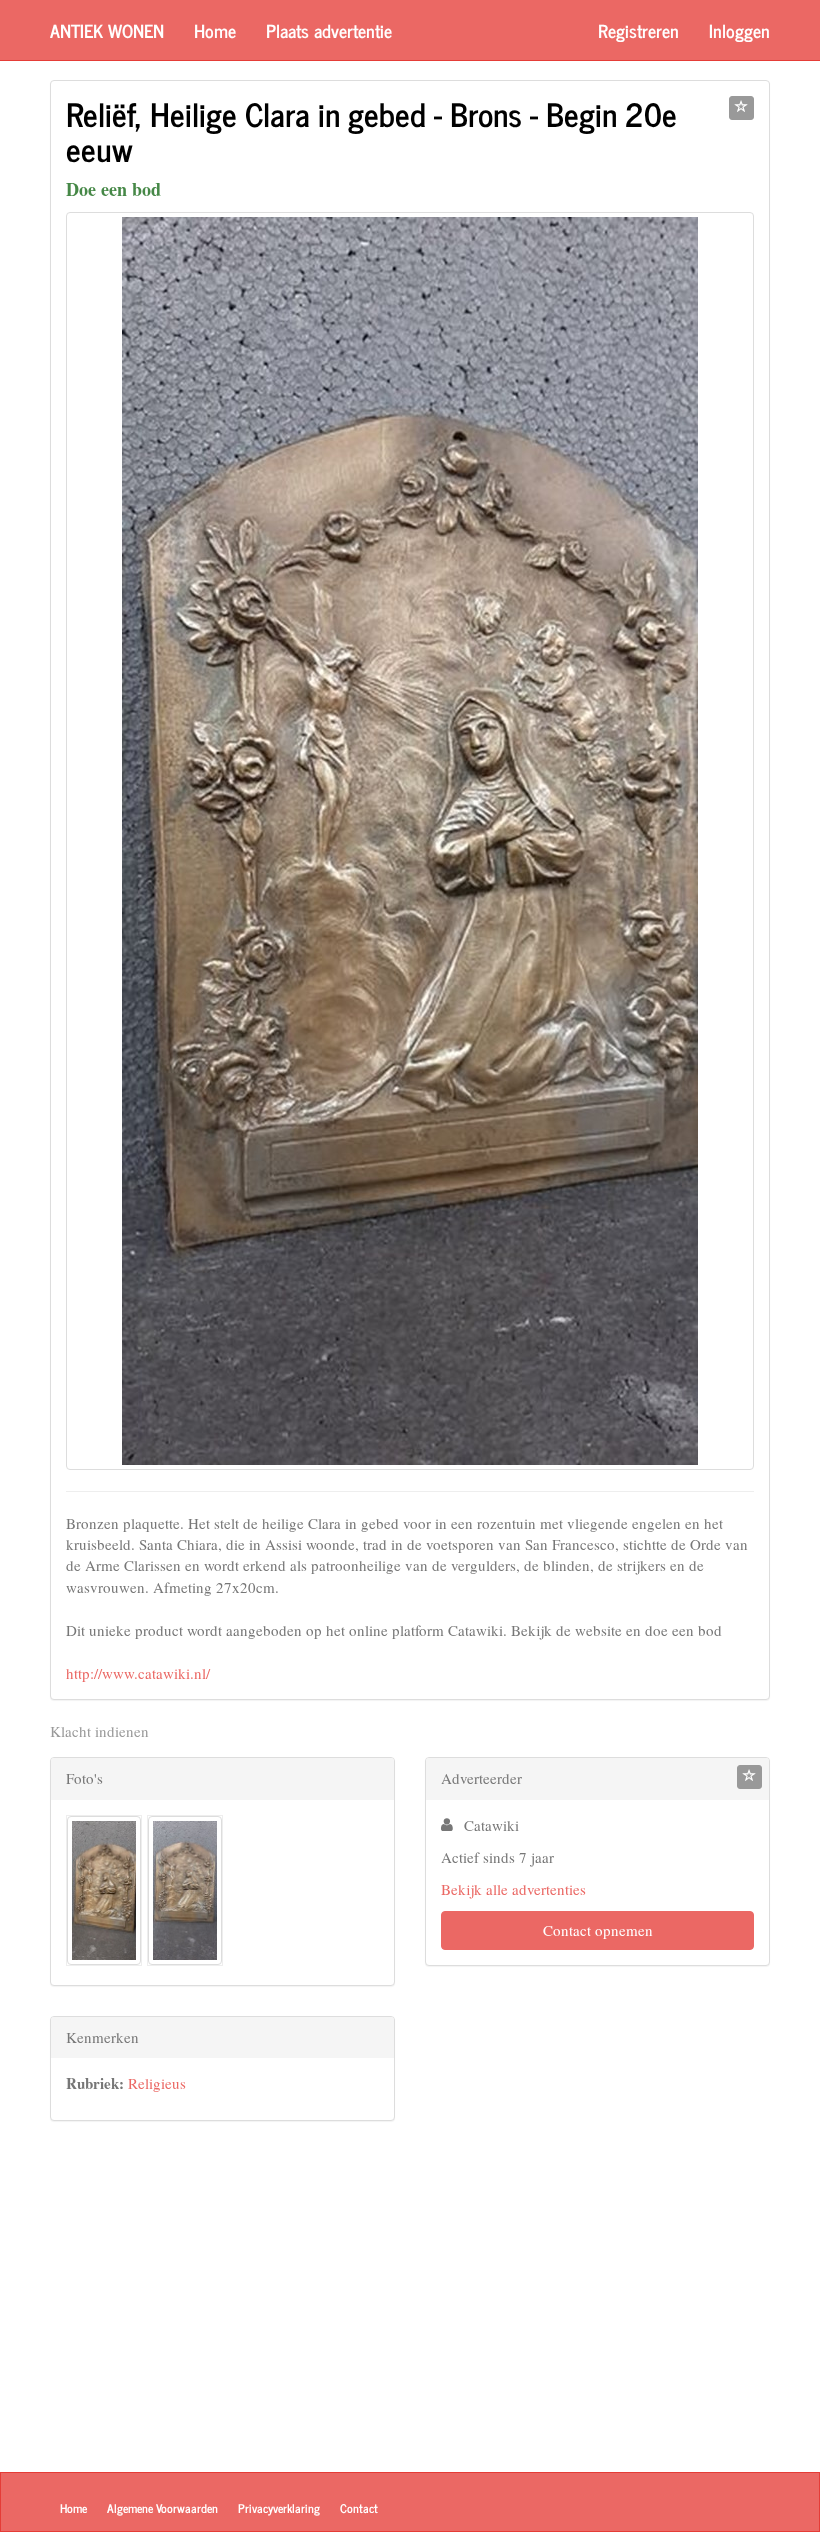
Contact (359, 2508)
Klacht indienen (99, 1731)
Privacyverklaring (279, 2508)
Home (215, 30)
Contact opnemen (598, 1930)
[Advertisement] (222, 2291)
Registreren (638, 30)
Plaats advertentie (329, 30)
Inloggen (739, 30)
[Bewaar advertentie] (741, 108)
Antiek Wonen (107, 30)
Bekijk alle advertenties (513, 1889)
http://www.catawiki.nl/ (138, 1673)
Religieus (157, 2083)
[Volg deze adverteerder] (749, 1777)
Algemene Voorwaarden (162, 2508)
